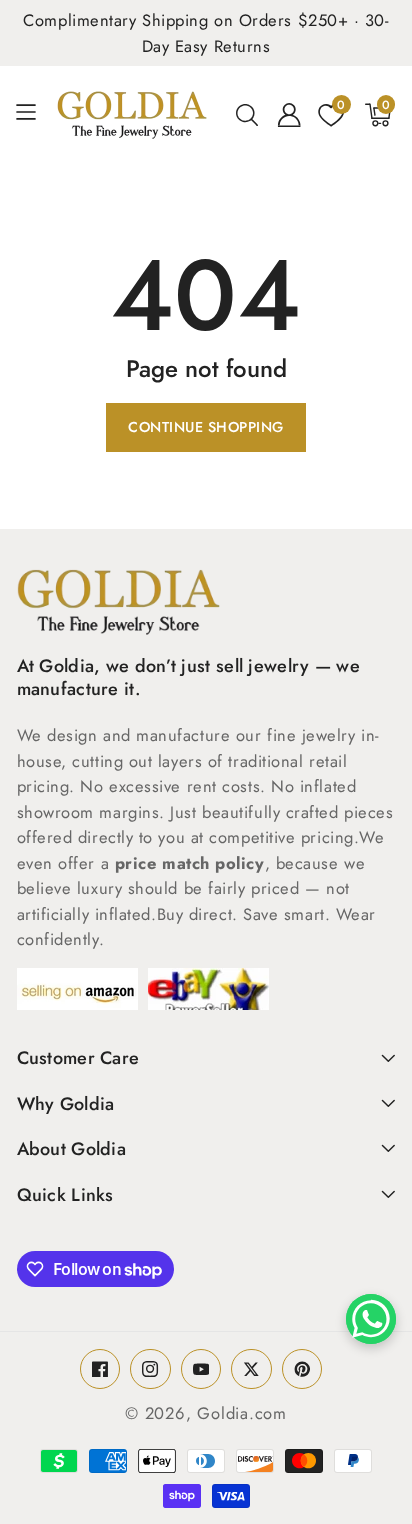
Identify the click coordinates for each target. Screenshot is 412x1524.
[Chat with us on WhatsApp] (371, 1319)
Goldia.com (242, 1413)
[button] (33, 114)
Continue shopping (206, 427)
